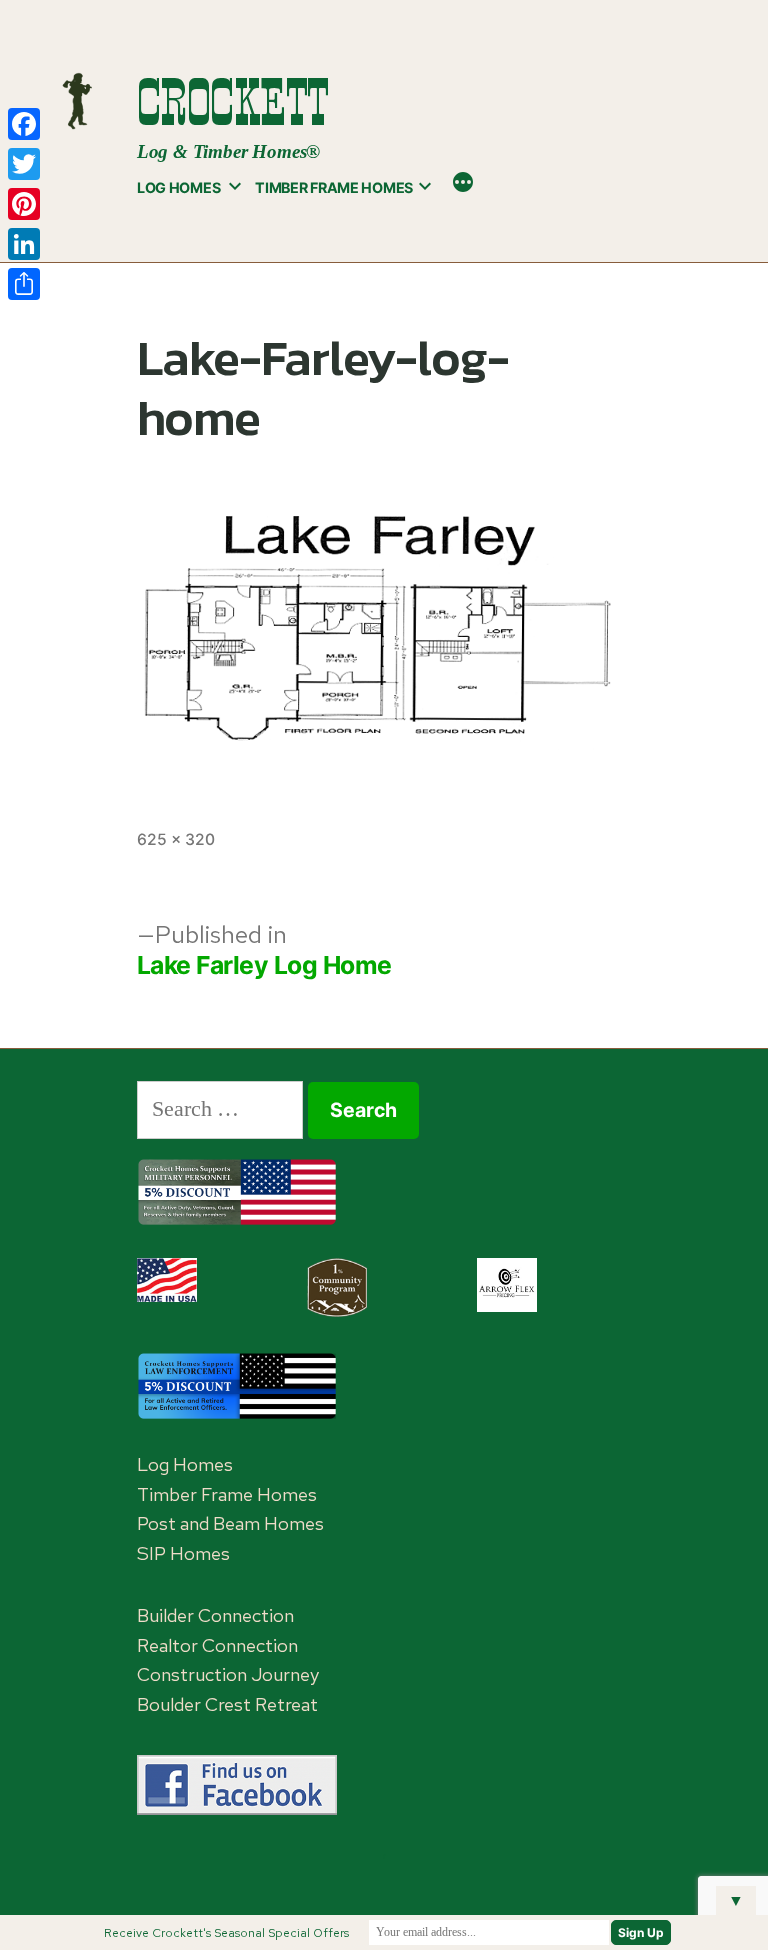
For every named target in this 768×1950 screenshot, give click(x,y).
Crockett (233, 102)
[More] (463, 184)
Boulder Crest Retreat (227, 1704)
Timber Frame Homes (334, 187)
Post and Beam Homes (230, 1523)
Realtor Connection (217, 1645)
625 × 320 (176, 839)
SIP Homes (183, 1553)
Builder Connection (215, 1615)
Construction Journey (228, 1674)
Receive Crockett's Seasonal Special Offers (226, 1933)
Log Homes (178, 187)
